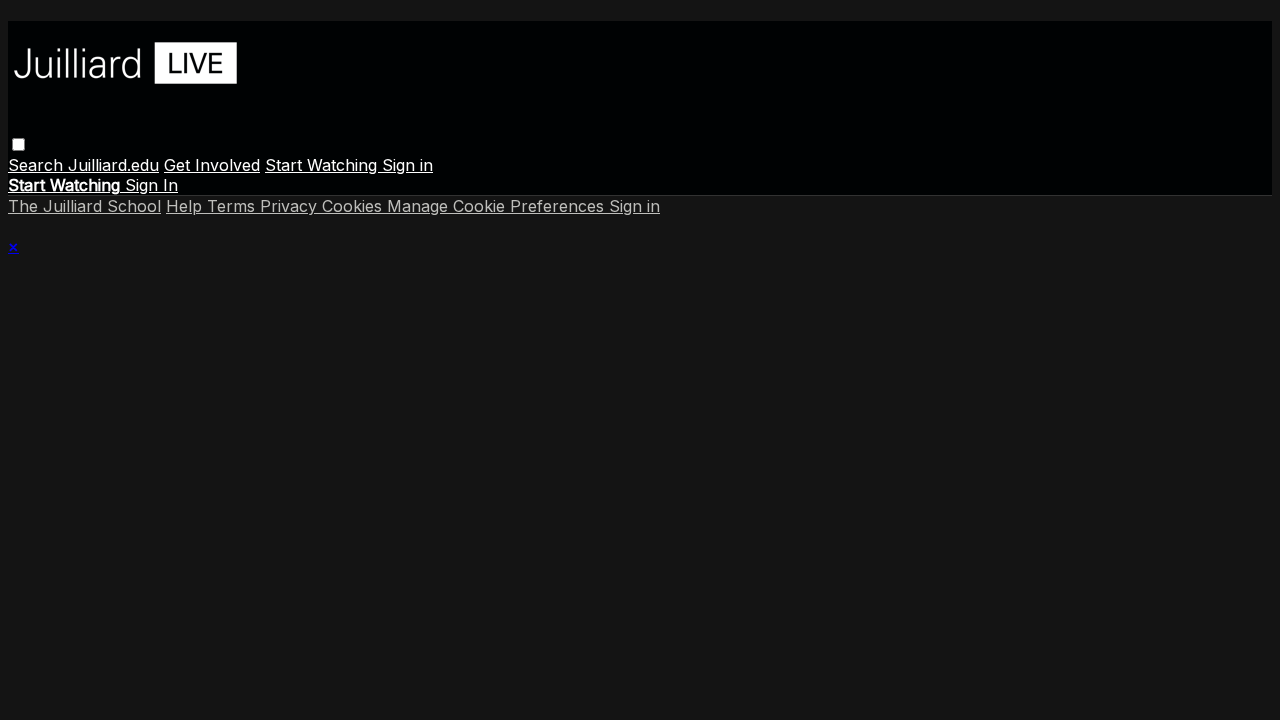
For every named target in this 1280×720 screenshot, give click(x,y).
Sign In (151, 185)
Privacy (291, 206)
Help (186, 206)
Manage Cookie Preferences (498, 206)
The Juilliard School (84, 206)
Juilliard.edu (113, 165)
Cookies (354, 206)
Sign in (407, 165)
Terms (233, 206)
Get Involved (212, 165)
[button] (18, 144)
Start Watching (323, 165)
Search (38, 165)
